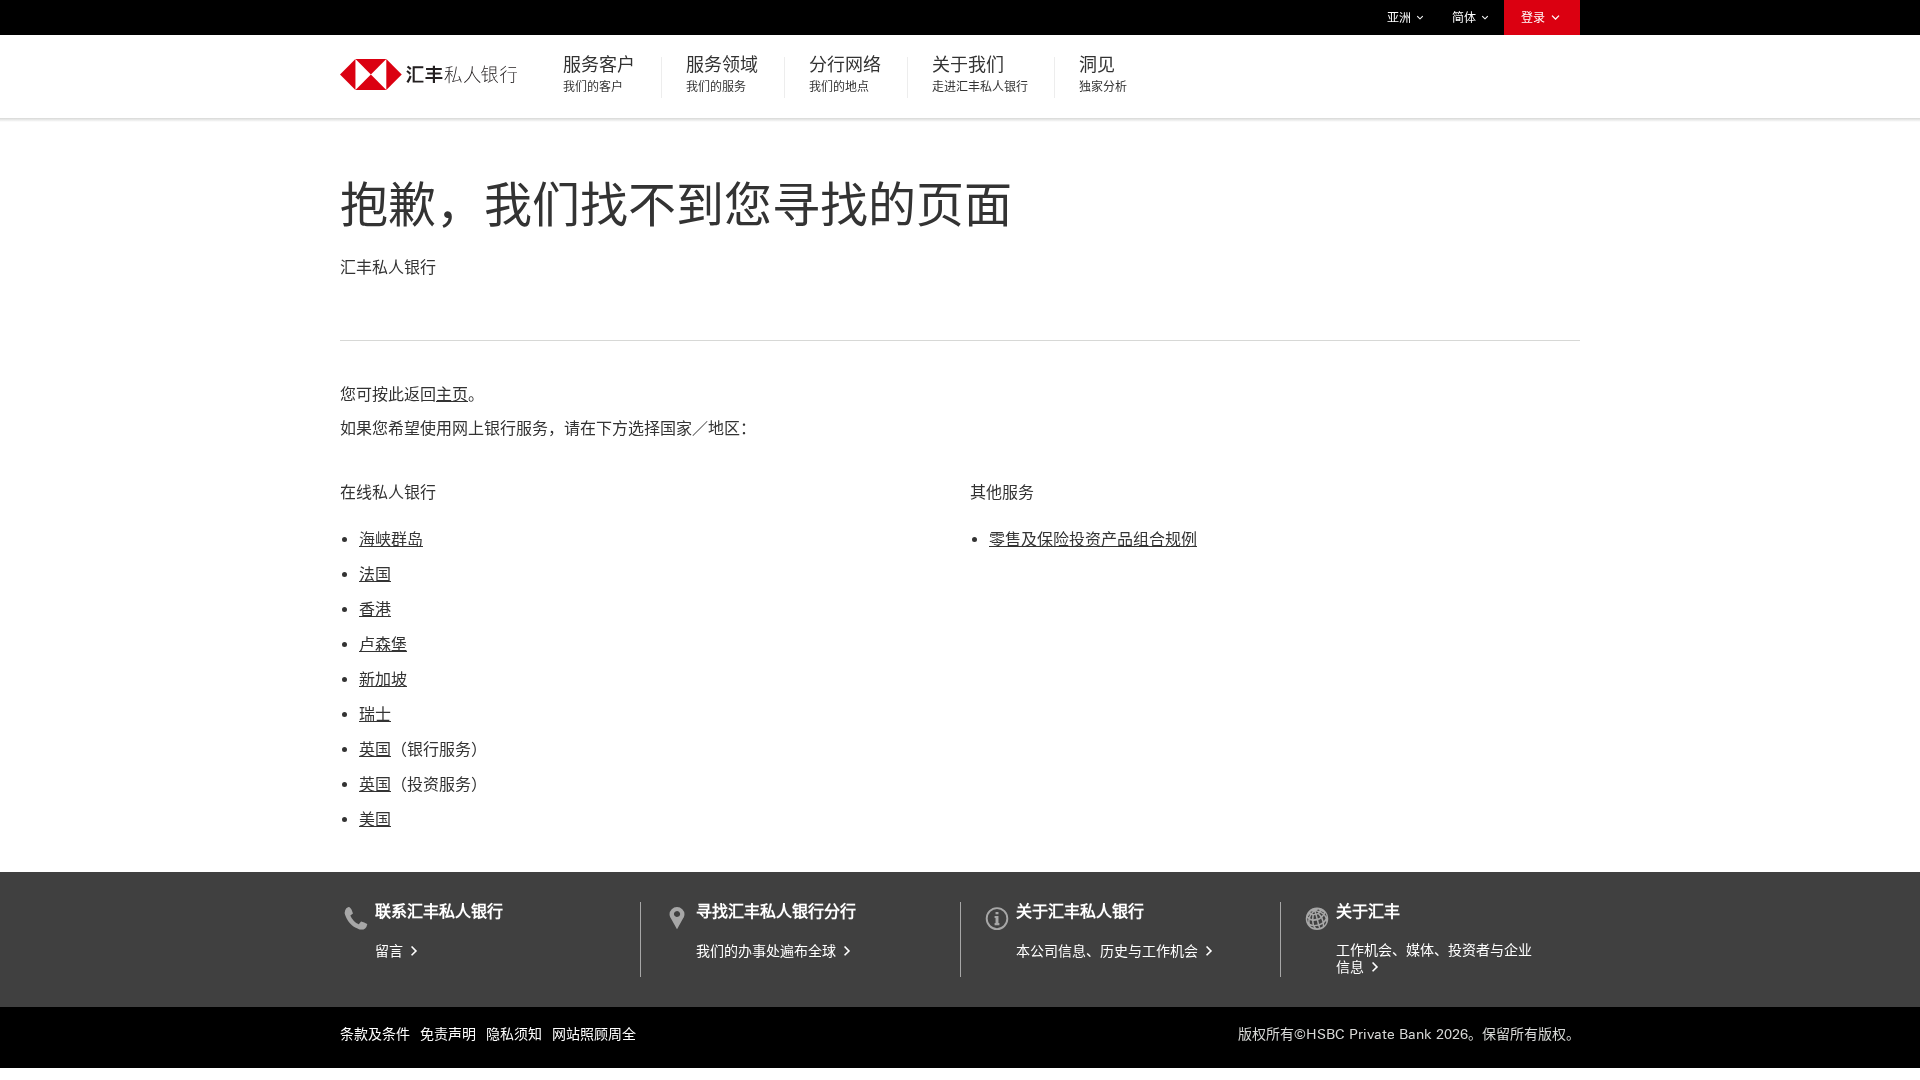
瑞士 (375, 714)
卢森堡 (383, 644)
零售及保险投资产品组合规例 (1093, 539)
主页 (452, 394)
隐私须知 (514, 1034)
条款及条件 (375, 1034)
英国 (375, 749)
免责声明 (448, 1034)
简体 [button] (1465, 23)
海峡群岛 (391, 539)
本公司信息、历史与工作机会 (1109, 951)
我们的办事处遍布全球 (768, 951)
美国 (375, 819)
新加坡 (383, 679)
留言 (391, 951)
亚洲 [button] (1400, 23)
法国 (375, 574)
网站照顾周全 (594, 1034)
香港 (375, 609)
